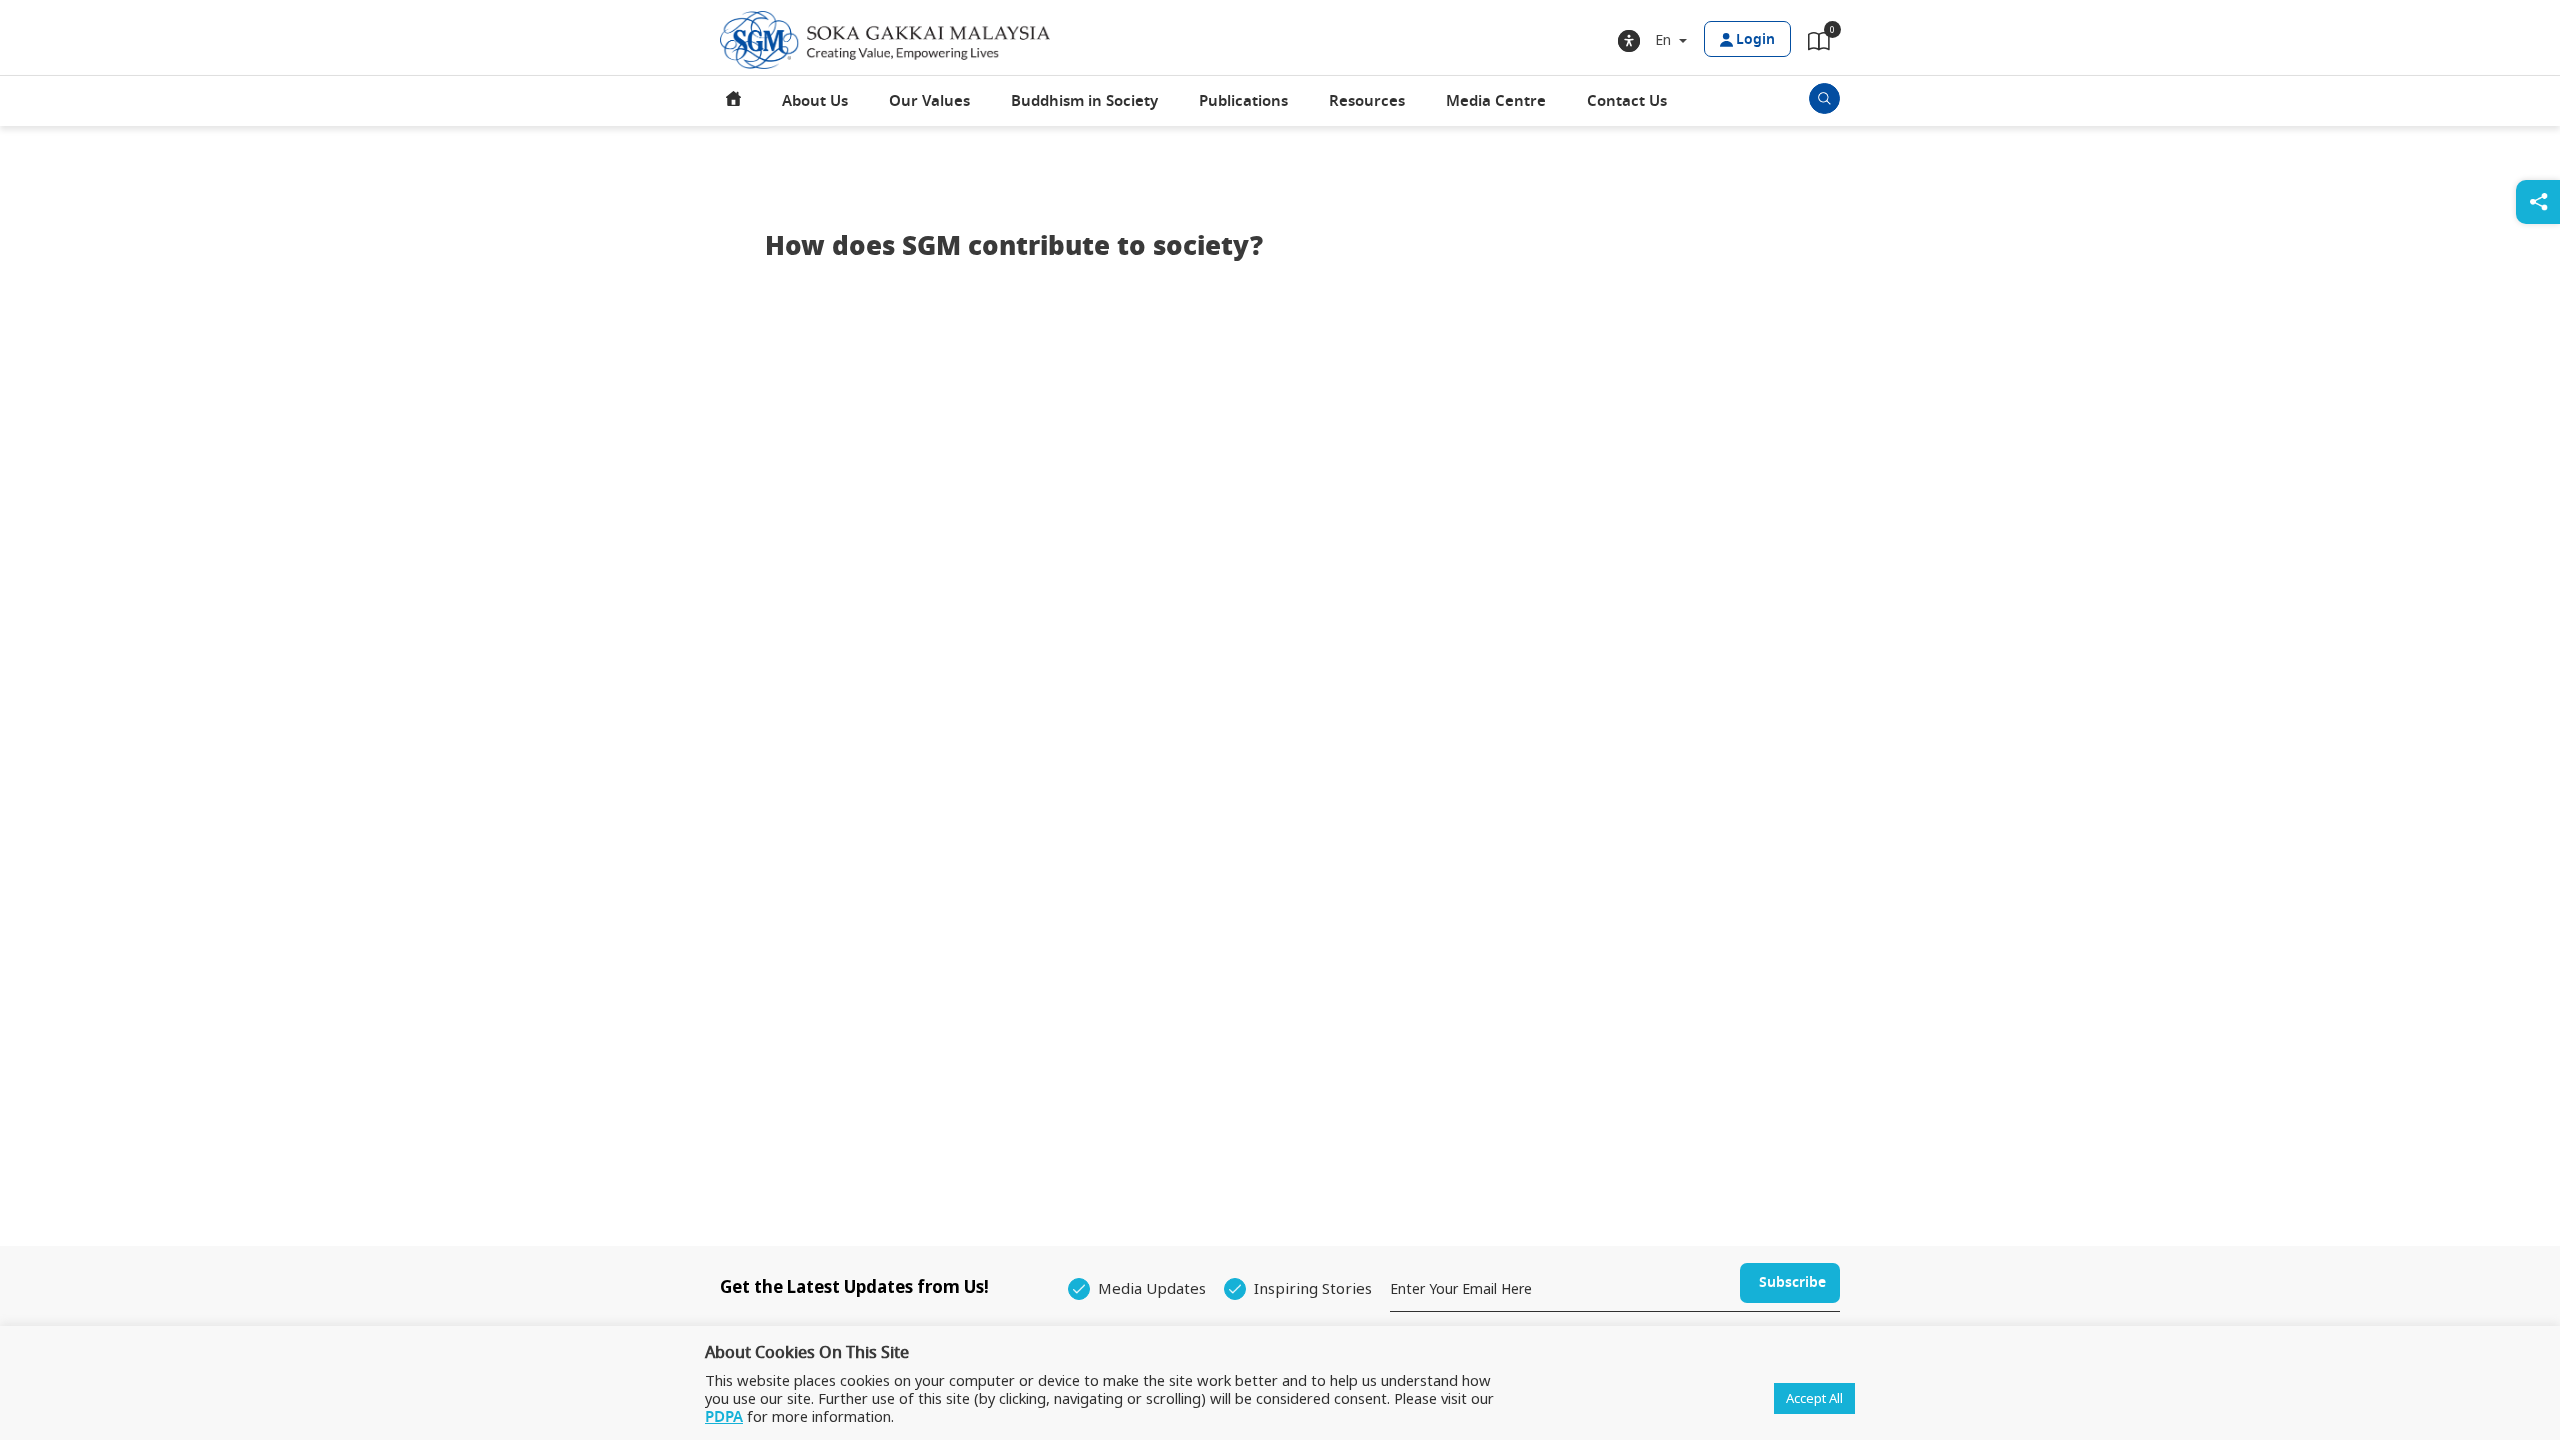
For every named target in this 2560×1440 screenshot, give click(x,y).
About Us (815, 101)
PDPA (724, 1417)
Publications (1243, 101)
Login (1755, 39)
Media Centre (1496, 101)
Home (734, 101)
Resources (1367, 101)
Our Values (929, 101)
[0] (1819, 45)
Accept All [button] (1814, 1398)
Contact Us (1627, 101)
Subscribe (1792, 1282)
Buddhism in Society (1084, 101)
